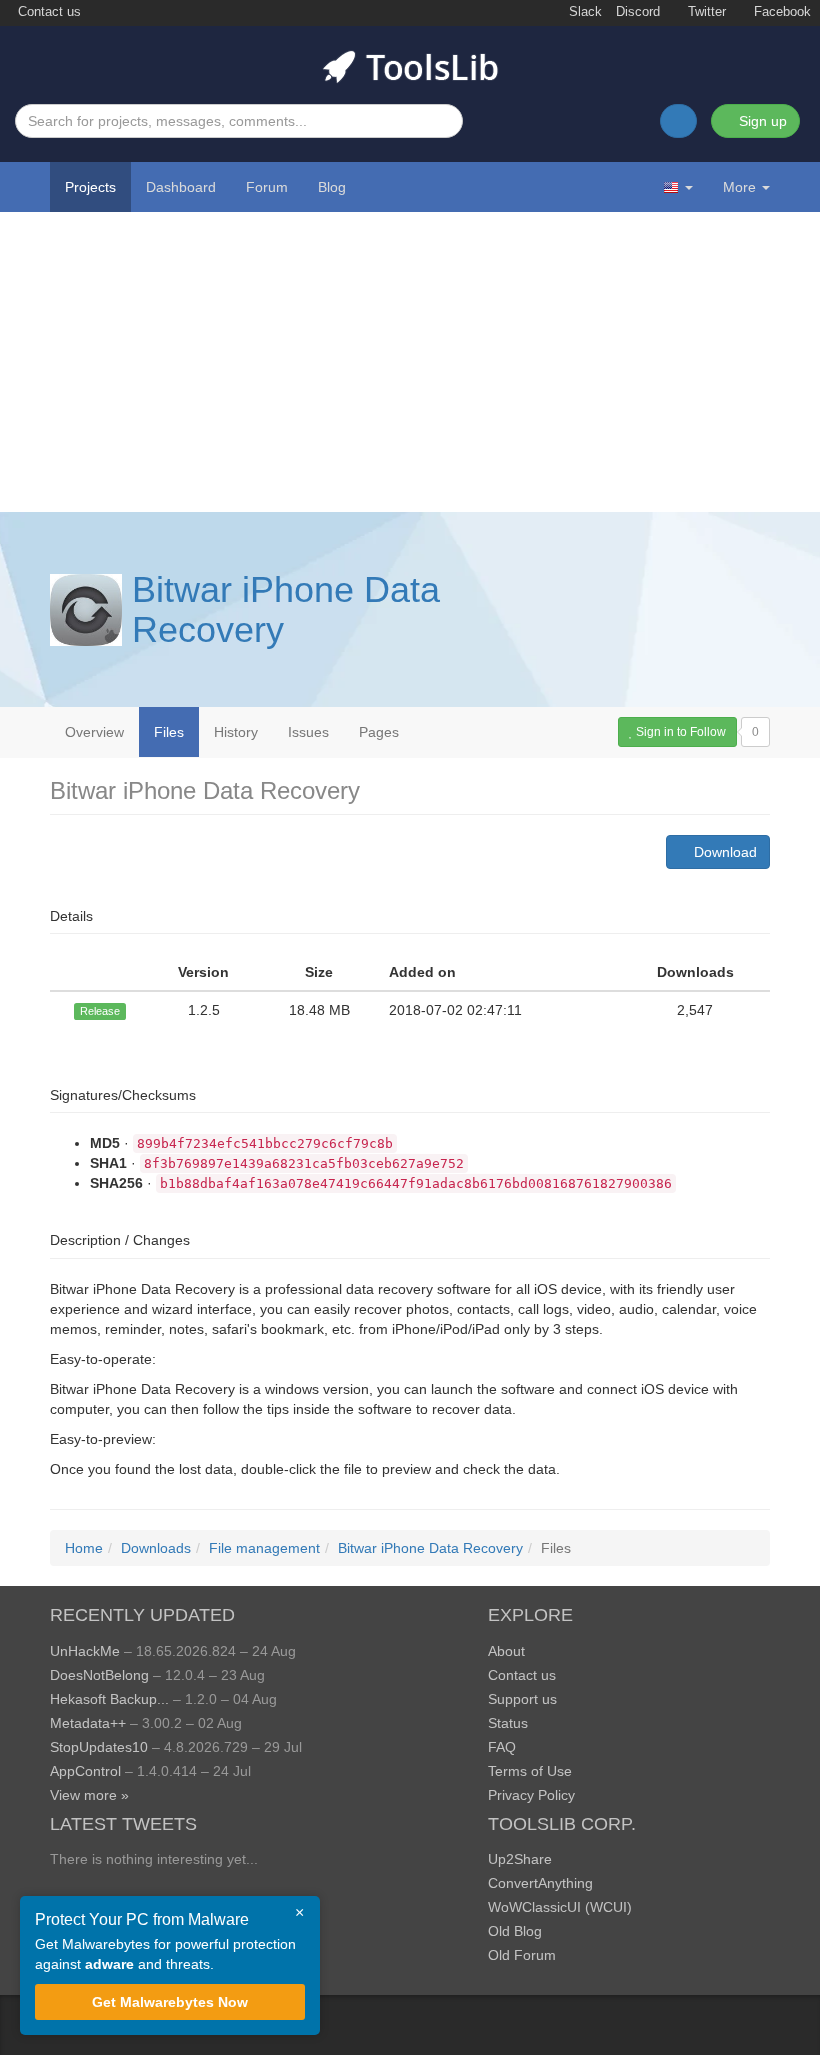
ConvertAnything (540, 1883)
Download (723, 852)
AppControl (85, 1771)
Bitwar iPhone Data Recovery (286, 609)
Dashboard (181, 187)
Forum (267, 187)
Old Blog (515, 1931)
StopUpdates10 (99, 1747)
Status (508, 1723)
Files (169, 732)
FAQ (502, 1747)
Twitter (705, 12)
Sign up (761, 121)
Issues (308, 732)
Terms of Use (530, 1771)
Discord (638, 12)
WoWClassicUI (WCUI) (560, 1907)
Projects (90, 187)
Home (84, 1548)
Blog (332, 187)
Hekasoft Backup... (109, 1699)
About (506, 1651)
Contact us (47, 12)
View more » (89, 1795)
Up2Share (520, 1859)
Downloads (156, 1548)
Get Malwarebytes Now (170, 2002)
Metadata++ (88, 1723)
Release (100, 1011)
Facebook (780, 12)
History (236, 732)
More (739, 187)
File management (264, 1548)
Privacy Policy (531, 1795)
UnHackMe (85, 1651)
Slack (583, 12)
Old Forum (522, 1955)
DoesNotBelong (99, 1675)
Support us (522, 1699)
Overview (94, 732)
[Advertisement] (410, 362)
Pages (379, 732)
